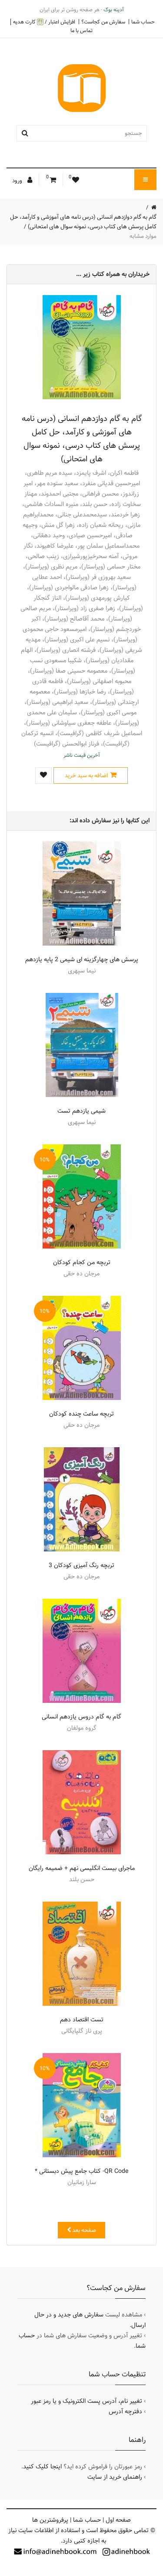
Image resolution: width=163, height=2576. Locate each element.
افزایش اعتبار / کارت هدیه (44, 22)
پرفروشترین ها (50, 2520)
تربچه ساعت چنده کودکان (81, 1414)
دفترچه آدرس (125, 2412)
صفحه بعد (83, 2230)
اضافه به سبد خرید (86, 775)
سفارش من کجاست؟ (103, 22)
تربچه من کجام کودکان (82, 1262)
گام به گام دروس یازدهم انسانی (81, 1717)
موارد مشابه (143, 236)
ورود (18, 181)
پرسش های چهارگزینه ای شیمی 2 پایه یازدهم (82, 959)
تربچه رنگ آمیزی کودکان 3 (81, 1565)
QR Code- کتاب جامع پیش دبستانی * (81, 2171)
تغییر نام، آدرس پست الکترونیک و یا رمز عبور (86, 2401)
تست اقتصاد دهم (82, 2020)
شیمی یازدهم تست (81, 1111)
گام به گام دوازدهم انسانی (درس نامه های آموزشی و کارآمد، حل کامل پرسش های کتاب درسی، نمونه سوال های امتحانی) (83, 222)
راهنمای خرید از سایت (115, 2477)
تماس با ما (81, 30)
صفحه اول (118, 2520)
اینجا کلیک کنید (42, 2467)
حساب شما (143, 22)
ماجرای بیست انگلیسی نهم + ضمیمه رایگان (82, 1868)
